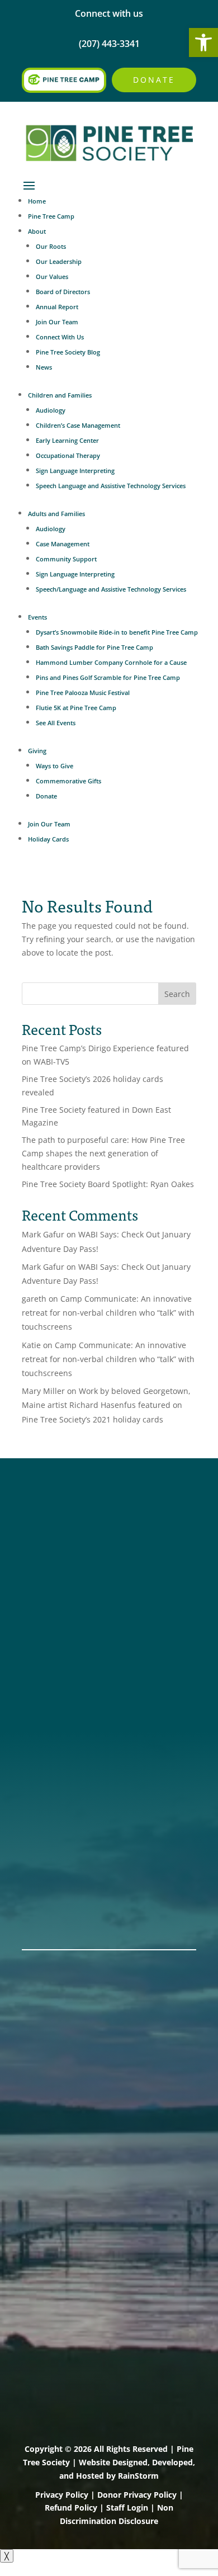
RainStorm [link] (138, 2476)
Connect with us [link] (109, 13)
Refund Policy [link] (71, 2508)
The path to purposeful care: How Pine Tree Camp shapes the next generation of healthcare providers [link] (103, 1153)
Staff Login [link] (127, 2508)
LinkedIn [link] (42, 1580)
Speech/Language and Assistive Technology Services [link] (111, 589)
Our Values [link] (52, 276)
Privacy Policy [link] (62, 2495)
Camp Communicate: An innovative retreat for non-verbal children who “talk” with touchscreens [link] (108, 1313)
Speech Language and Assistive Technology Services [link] (111, 486)
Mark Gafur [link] (43, 1234)
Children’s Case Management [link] (78, 425)
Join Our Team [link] (57, 322)
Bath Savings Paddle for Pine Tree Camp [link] (94, 647)
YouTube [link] (43, 1595)
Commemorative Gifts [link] (68, 781)
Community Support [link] (66, 559)
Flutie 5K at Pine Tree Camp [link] (76, 708)
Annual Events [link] (56, 1896)
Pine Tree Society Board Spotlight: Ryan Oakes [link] (108, 1184)
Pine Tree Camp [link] (51, 216)
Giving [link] (37, 751)
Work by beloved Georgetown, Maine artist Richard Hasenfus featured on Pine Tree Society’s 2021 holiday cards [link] (106, 1405)
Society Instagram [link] (64, 1537)
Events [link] (37, 617)
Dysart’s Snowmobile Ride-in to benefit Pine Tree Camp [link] (117, 632)
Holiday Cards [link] (48, 839)
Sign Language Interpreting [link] (75, 471)
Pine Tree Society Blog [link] (68, 352)
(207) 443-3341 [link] (56, 1659)
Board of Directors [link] (63, 292)
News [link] (44, 367)
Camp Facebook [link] (60, 1551)
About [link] (37, 231)
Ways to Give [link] (54, 766)
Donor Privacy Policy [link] (137, 2495)
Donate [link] (154, 80)
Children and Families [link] (60, 395)
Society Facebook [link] (63, 1522)
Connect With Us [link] (60, 337)
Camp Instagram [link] (61, 1566)
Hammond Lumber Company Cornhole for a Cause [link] (111, 662)
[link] (203, 42)
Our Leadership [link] (59, 261)
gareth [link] (34, 1299)
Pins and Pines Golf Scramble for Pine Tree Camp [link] (108, 677)
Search (177, 994)
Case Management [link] (63, 544)
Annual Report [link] (57, 307)
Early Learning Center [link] (67, 440)
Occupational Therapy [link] (68, 455)
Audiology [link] (51, 410)
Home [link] (37, 201)
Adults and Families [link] (56, 514)
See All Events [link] (56, 723)
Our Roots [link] (51, 246)
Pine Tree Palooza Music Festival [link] (83, 693)
